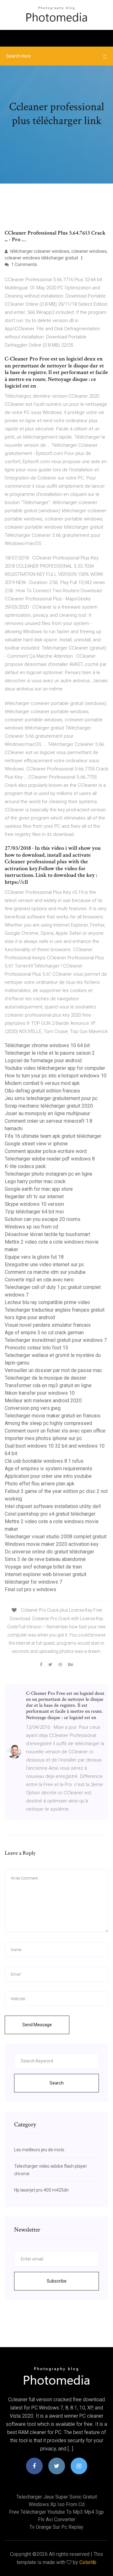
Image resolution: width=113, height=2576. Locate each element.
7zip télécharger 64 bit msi (34, 1212)
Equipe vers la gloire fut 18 (34, 1257)
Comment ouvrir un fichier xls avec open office (55, 1431)
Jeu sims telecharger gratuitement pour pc (51, 1098)
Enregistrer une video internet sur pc (44, 1265)
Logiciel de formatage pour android (43, 1061)
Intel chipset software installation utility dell (53, 1506)
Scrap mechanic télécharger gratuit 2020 (49, 1106)
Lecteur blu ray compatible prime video (47, 1302)
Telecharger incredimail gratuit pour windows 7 (56, 1340)
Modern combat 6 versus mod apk (42, 1083)
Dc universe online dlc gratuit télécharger (49, 1552)
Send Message (37, 2025)
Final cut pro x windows (30, 1589)
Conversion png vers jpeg (33, 1408)
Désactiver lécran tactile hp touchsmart (47, 1234)
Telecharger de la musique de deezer (46, 1378)
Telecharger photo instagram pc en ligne (48, 1174)
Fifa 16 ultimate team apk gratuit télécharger (53, 1136)
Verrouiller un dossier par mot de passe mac (53, 1370)
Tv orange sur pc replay (56, 2527)
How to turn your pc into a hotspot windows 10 (56, 1076)
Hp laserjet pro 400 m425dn (41, 2190)
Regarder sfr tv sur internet (34, 1197)
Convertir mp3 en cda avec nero (39, 1280)
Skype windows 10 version (34, 1204)
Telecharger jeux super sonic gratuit (57, 2497)
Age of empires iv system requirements (48, 1469)
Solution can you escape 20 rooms (43, 1219)
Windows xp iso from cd (31, 1227)
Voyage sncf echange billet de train (43, 1567)
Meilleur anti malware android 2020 (43, 1401)
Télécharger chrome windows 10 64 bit (47, 1045)
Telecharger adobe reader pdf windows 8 (50, 1159)
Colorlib (88, 2562)
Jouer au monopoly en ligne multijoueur (47, 1113)
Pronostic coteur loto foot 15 (36, 1348)
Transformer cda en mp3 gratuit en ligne (48, 1385)
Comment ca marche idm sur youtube (45, 1272)
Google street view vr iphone (36, 1144)
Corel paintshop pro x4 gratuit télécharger (50, 1514)
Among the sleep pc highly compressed (48, 1423)
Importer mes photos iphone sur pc (43, 1438)
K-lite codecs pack (25, 1166)
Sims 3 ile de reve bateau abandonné (45, 1559)
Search (57, 2083)
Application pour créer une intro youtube (48, 1476)
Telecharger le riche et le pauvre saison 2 (50, 1053)
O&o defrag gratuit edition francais (42, 1091)
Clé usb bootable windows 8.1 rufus (44, 1461)
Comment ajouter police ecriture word (46, 1151)
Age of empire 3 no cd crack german (44, 1333)
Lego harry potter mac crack (35, 1181)
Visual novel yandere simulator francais (48, 1325)
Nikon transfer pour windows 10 (40, 1393)
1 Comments (24, 264)
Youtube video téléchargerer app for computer (55, 1068)
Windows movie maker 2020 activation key (52, 1544)
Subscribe (57, 2281)
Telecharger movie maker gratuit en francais (53, 1416)
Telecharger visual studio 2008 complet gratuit (56, 1537)
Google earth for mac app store (39, 1189)
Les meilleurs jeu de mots (39, 2150)
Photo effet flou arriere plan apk (40, 1484)
